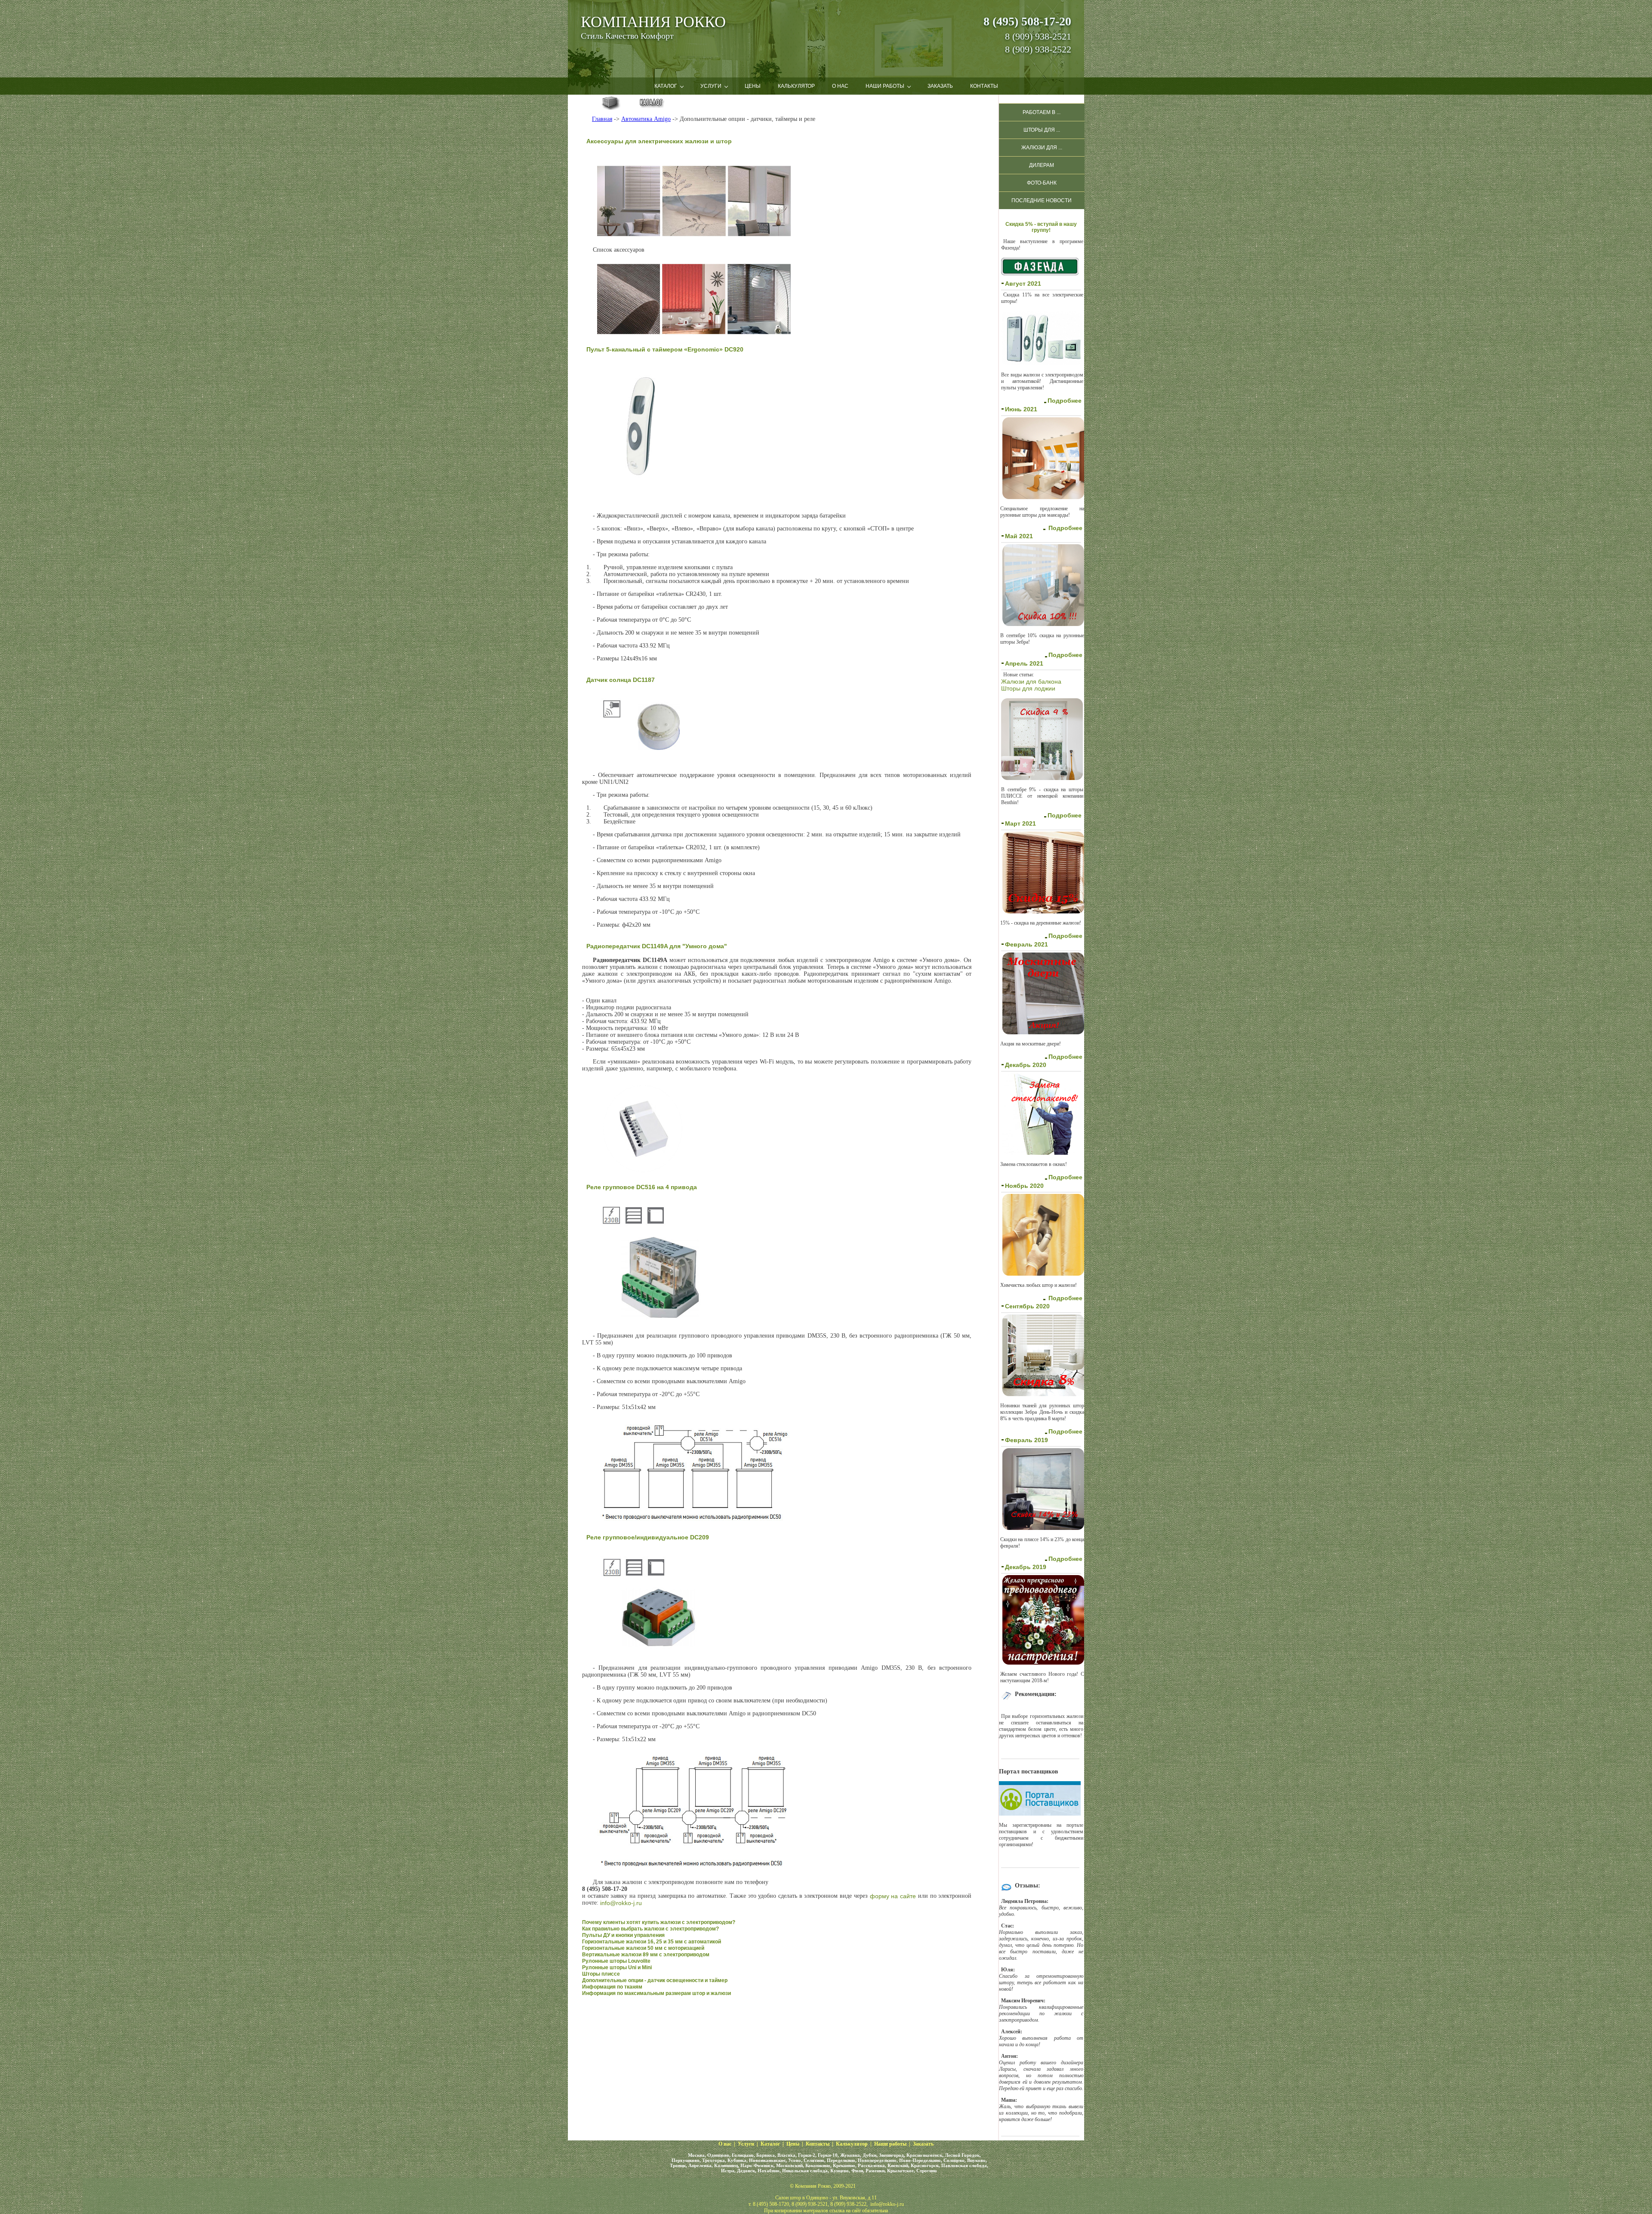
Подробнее (1065, 401)
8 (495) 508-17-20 (1027, 21)
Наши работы (890, 2144)
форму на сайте (893, 1896)
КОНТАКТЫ (984, 86)
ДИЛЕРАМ (1042, 165)
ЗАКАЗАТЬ (940, 86)
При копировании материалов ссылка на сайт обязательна (826, 2211)
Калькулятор (852, 2144)
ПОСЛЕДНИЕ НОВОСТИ (1042, 200)
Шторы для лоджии (1028, 688)
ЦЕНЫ (753, 86)
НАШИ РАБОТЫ (885, 86)
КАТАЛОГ (666, 86)
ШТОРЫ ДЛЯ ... (1042, 130)
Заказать (923, 2144)
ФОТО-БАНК (1042, 183)
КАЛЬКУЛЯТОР (796, 86)
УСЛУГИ (711, 86)
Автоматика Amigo (646, 119)
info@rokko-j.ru (621, 1903)
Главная (602, 119)
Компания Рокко (653, 22)
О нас (725, 2144)
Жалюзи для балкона (1031, 681)
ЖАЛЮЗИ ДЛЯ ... (1042, 148)
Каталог (770, 2144)
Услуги (746, 2144)
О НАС (840, 86)
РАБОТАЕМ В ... (1042, 112)
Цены (793, 2144)
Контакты (818, 2144)
